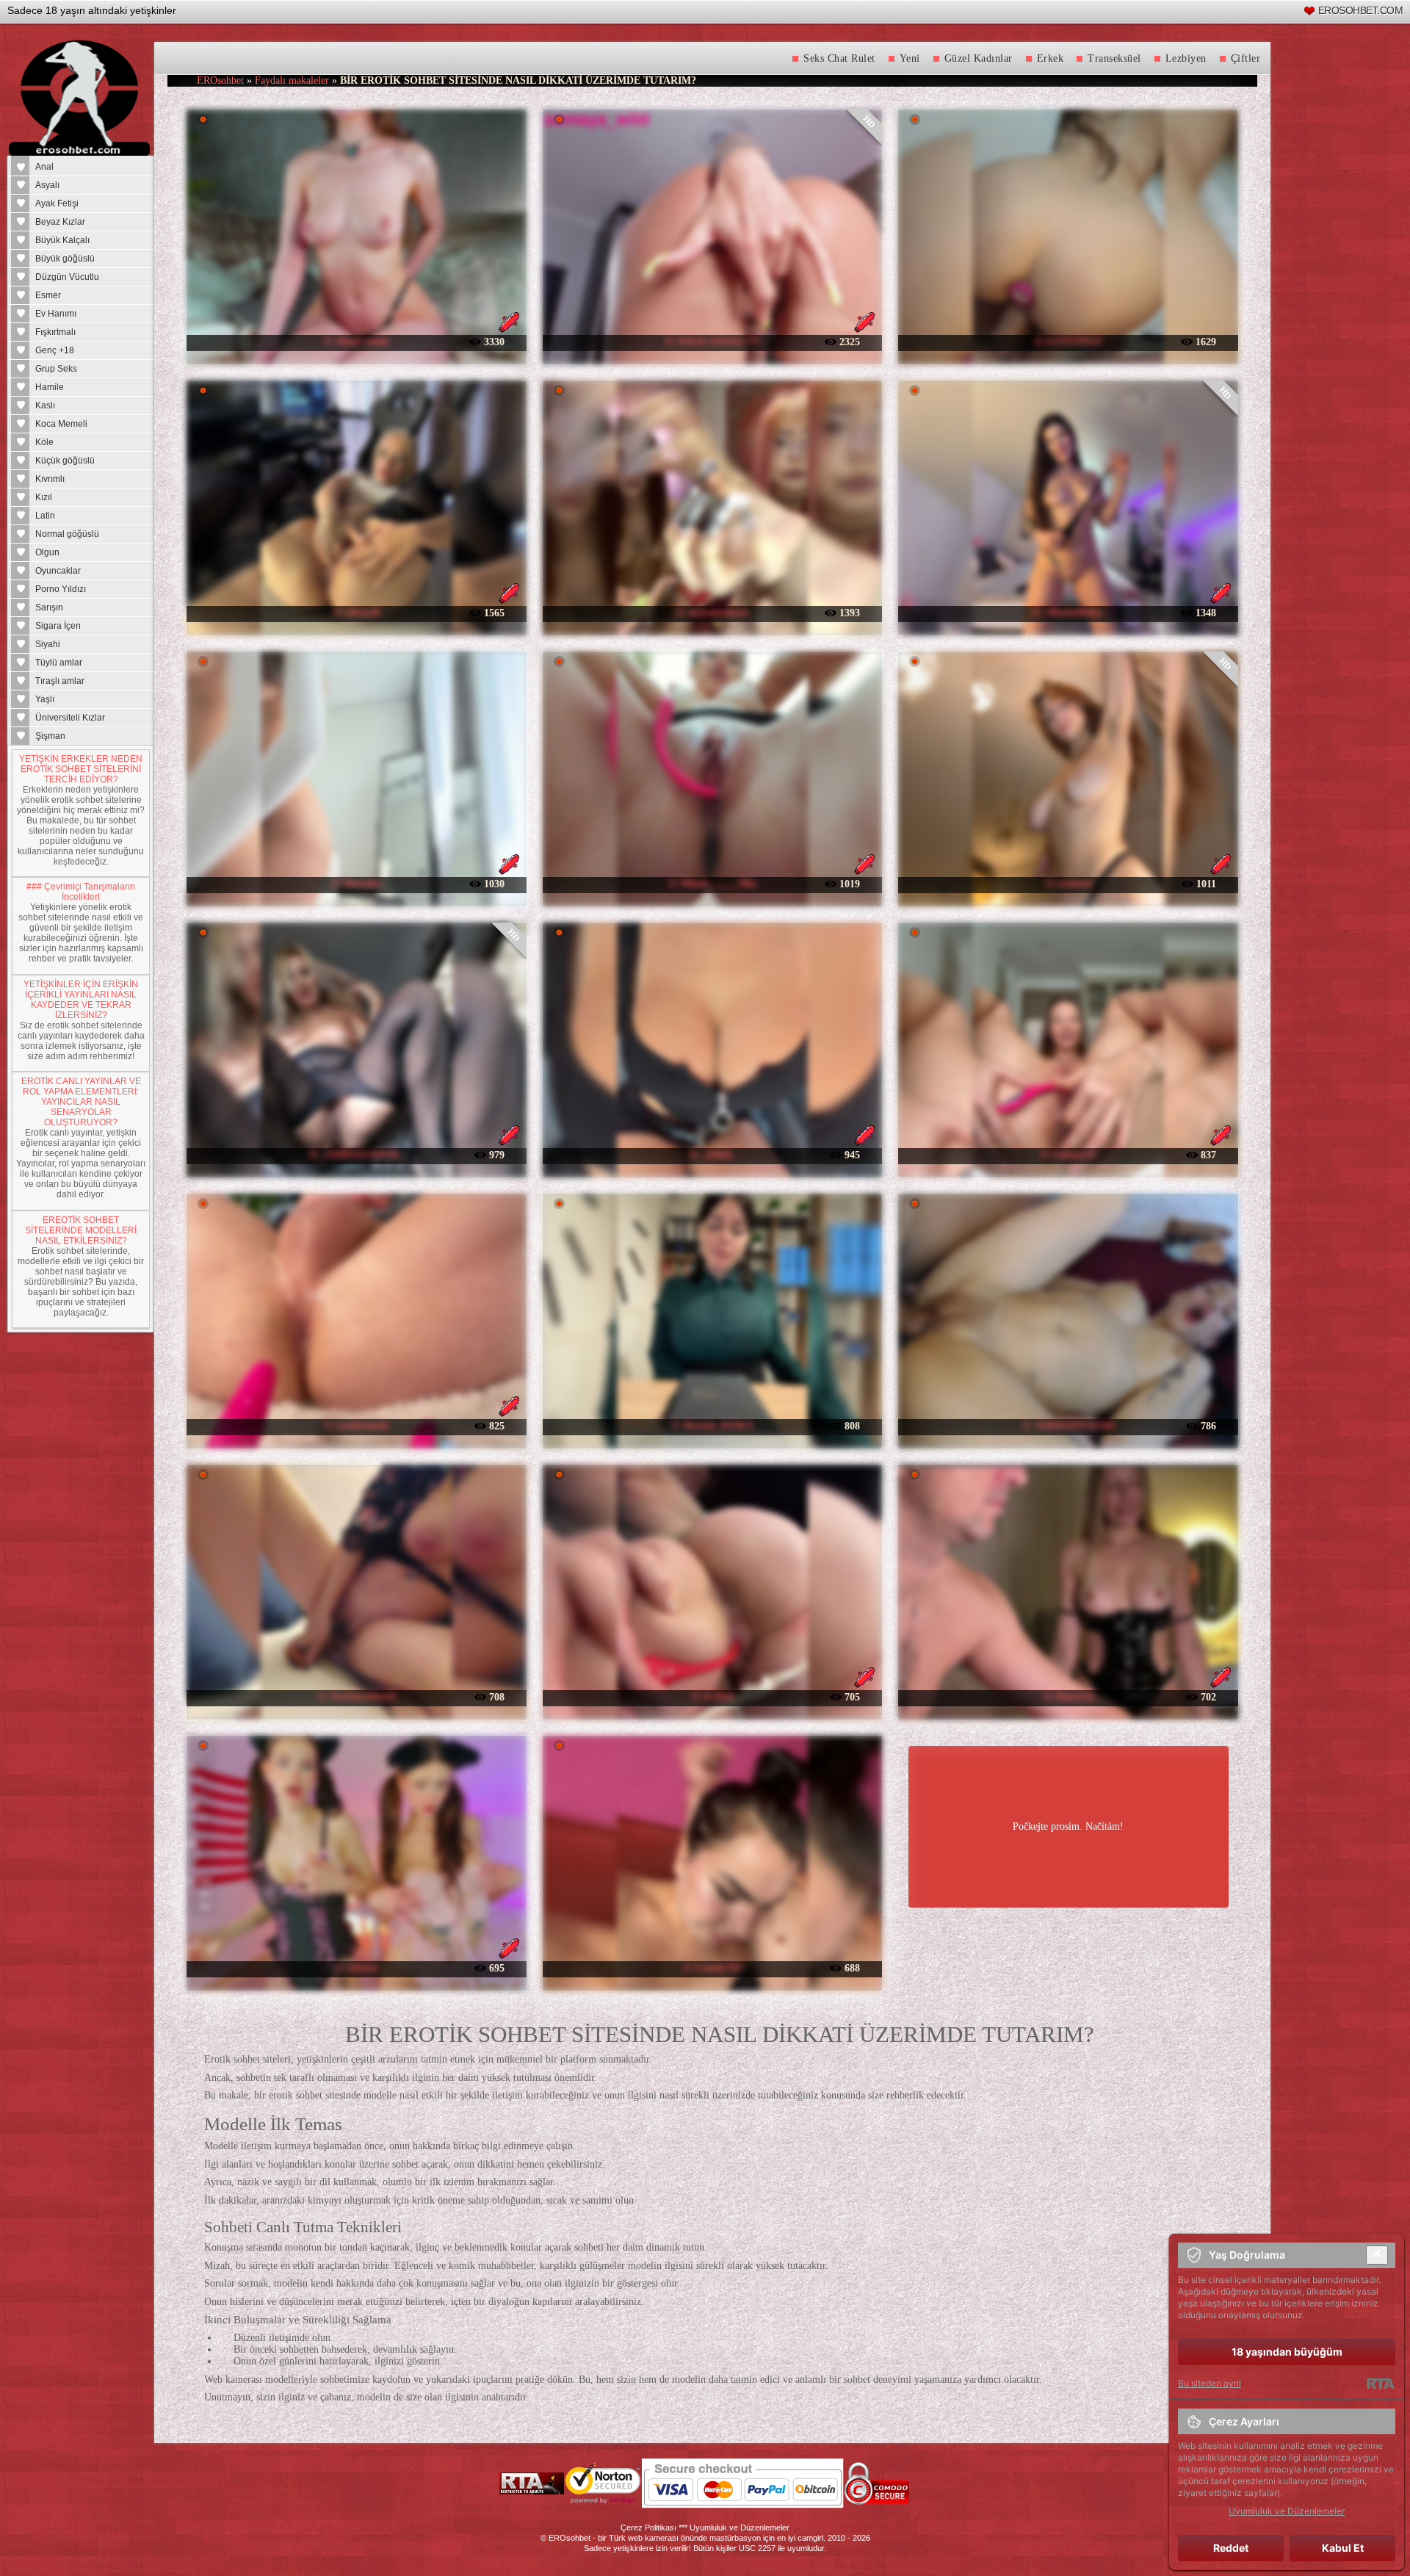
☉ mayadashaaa (712, 612)
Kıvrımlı (50, 479)
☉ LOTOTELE (1068, 341)
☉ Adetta (357, 1967)
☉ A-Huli (712, 1696)
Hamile (50, 387)
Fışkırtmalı (55, 332)
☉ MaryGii (1068, 1696)
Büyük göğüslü (65, 259)
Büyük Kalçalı (62, 240)
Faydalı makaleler (292, 80)
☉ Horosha (356, 883)
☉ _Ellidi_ (712, 1154)
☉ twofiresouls (357, 1425)
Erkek (1051, 58)
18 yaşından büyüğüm (1287, 2352)
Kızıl (44, 497)
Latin (45, 516)
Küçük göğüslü (65, 461)
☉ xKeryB (357, 612)
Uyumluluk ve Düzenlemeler (740, 2528)
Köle (44, 442)
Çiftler (1246, 58)
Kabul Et (1343, 2548)
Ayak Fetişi (57, 203)
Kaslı (45, 405)
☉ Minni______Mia (712, 883)
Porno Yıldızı (61, 589)
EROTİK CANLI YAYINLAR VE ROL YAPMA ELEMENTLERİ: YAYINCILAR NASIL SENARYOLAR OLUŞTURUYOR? (81, 1102)
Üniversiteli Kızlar (70, 718)
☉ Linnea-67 (1069, 1154)
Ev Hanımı (56, 314)
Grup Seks (56, 369)
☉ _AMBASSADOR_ (356, 1154)
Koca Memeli (61, 424)
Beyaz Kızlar (60, 222)
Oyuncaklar (58, 571)
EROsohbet (220, 80)
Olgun (47, 552)
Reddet (1231, 2548)
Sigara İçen (58, 626)
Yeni (910, 58)
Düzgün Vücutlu (67, 277)
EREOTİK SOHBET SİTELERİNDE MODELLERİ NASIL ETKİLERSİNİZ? (81, 1230)
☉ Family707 (712, 1967)
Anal (44, 167)
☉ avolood (1069, 883)
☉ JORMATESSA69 (1068, 1425)
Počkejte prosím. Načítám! (1068, 1826)
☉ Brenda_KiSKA (712, 1425)
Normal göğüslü (67, 534)
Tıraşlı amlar (60, 681)
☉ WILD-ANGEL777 (712, 341)
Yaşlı (45, 699)
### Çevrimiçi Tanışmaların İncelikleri (81, 892)
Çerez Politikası (648, 2528)
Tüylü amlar (59, 663)
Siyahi (48, 644)
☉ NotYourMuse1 (357, 1696)
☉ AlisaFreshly (357, 341)
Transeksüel (1114, 58)
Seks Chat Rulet (839, 58)
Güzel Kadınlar (979, 58)
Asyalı (47, 185)
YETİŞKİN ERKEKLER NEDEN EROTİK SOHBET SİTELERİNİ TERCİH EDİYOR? (81, 769)
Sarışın (49, 607)
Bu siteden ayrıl (1210, 2383)
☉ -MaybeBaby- (1068, 612)
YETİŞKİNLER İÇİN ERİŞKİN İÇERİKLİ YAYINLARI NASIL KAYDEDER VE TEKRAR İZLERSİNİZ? (81, 1000)
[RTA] (1380, 2384)
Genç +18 (55, 350)
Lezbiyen (1186, 58)
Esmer (48, 295)
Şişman (50, 736)
